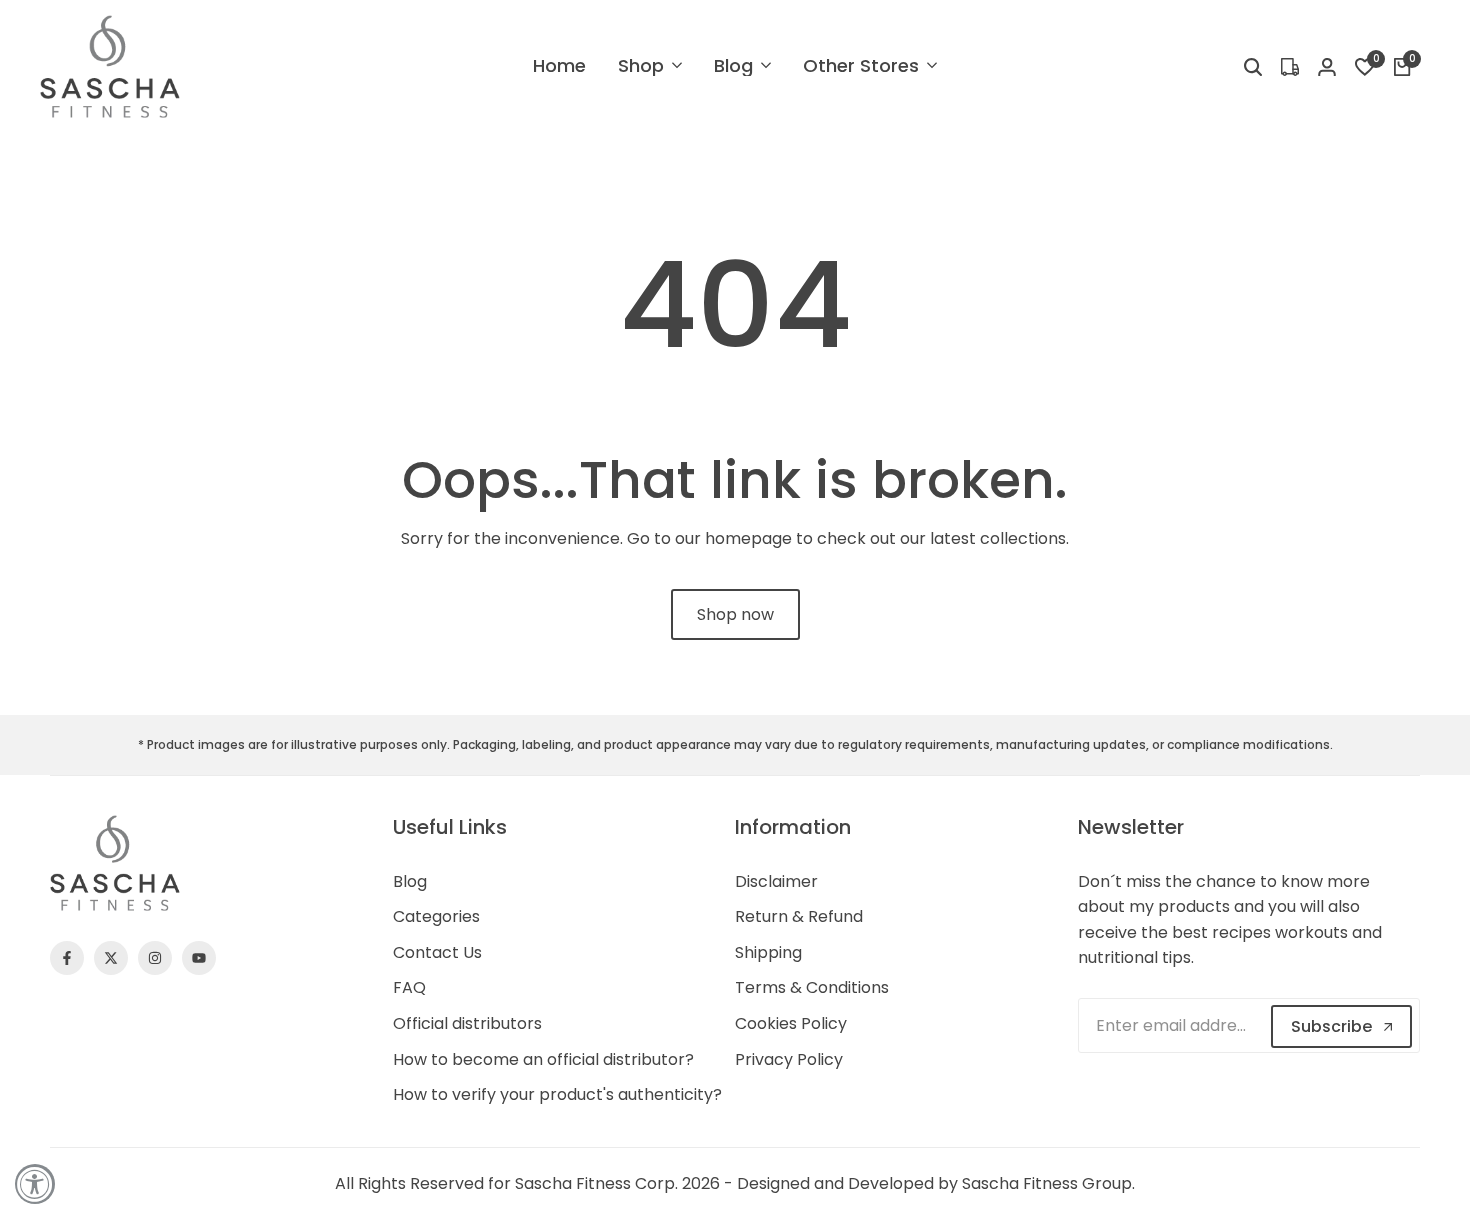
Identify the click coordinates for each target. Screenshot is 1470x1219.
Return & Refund (799, 916)
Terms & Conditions (812, 987)
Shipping (768, 952)
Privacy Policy (789, 1059)
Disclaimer (776, 881)
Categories (436, 916)
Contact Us (437, 952)
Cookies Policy (791, 1023)
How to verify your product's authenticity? (557, 1094)
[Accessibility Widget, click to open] (35, 1184)
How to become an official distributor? (543, 1059)
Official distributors (467, 1023)
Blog (410, 881)
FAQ (409, 987)
